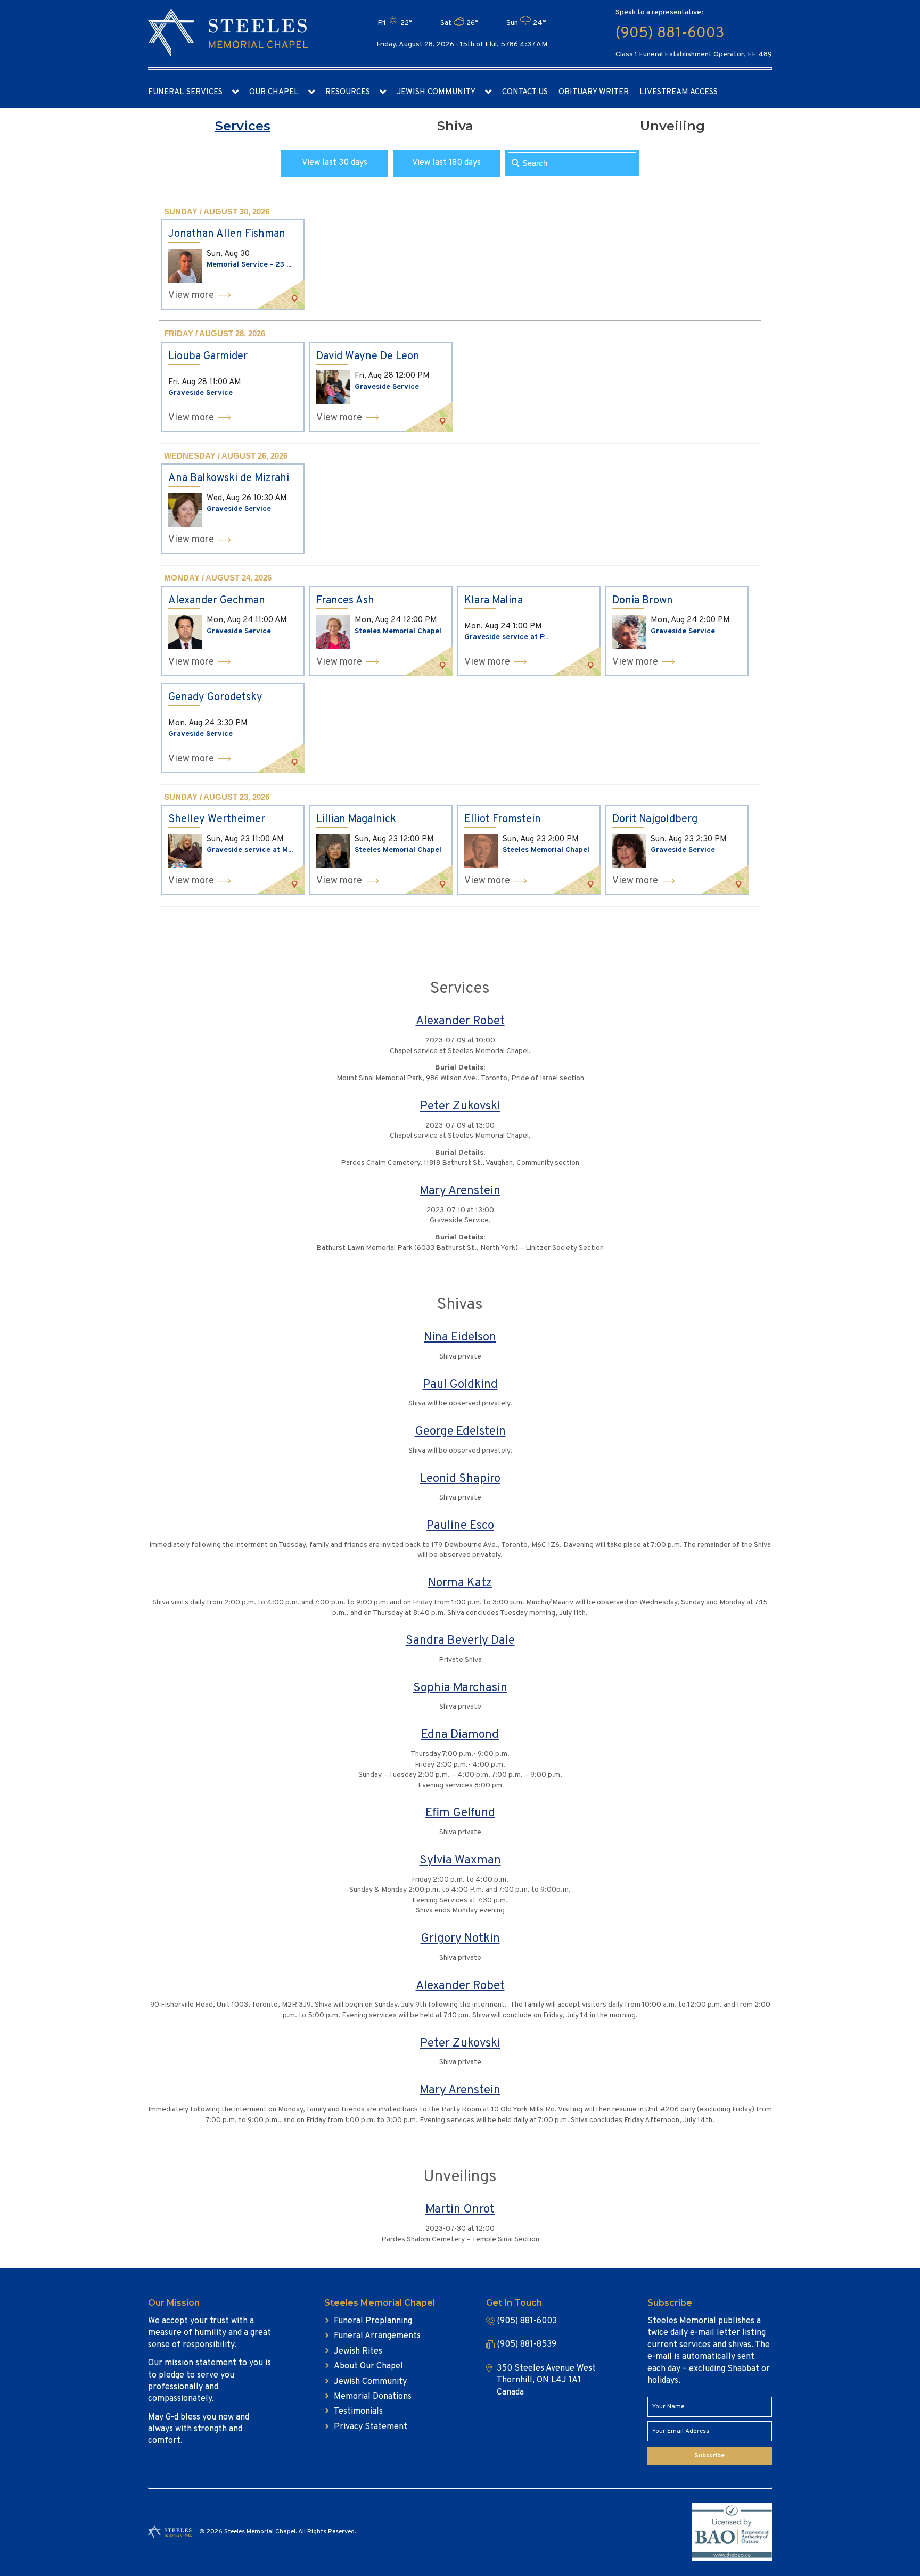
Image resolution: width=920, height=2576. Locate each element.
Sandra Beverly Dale (460, 1641)
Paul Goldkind (460, 1385)
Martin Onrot (460, 2210)
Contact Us (525, 92)
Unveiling (672, 126)
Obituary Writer (594, 92)
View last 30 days (335, 163)
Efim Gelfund (460, 1813)
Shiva (455, 126)
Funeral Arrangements (377, 2336)
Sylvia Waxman (460, 1861)
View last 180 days (446, 163)
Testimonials (358, 2412)
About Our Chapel (368, 2366)
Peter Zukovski (460, 1107)
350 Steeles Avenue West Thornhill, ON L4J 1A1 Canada (546, 2380)
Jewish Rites (358, 2351)
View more (191, 296)
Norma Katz (460, 1583)
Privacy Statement (371, 2427)
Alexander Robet (460, 1021)
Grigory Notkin (460, 1939)
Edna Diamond (460, 1735)
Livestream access (679, 92)
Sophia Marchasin (460, 1688)
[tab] (243, 126)
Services (243, 126)
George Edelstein (460, 1432)
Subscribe (709, 2456)
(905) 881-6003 (670, 34)
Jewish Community (436, 92)
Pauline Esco (460, 1526)
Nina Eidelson (460, 1337)
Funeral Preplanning (373, 2321)
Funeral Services (185, 92)
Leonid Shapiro (460, 1479)
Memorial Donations (373, 2397)
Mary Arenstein (460, 1191)
